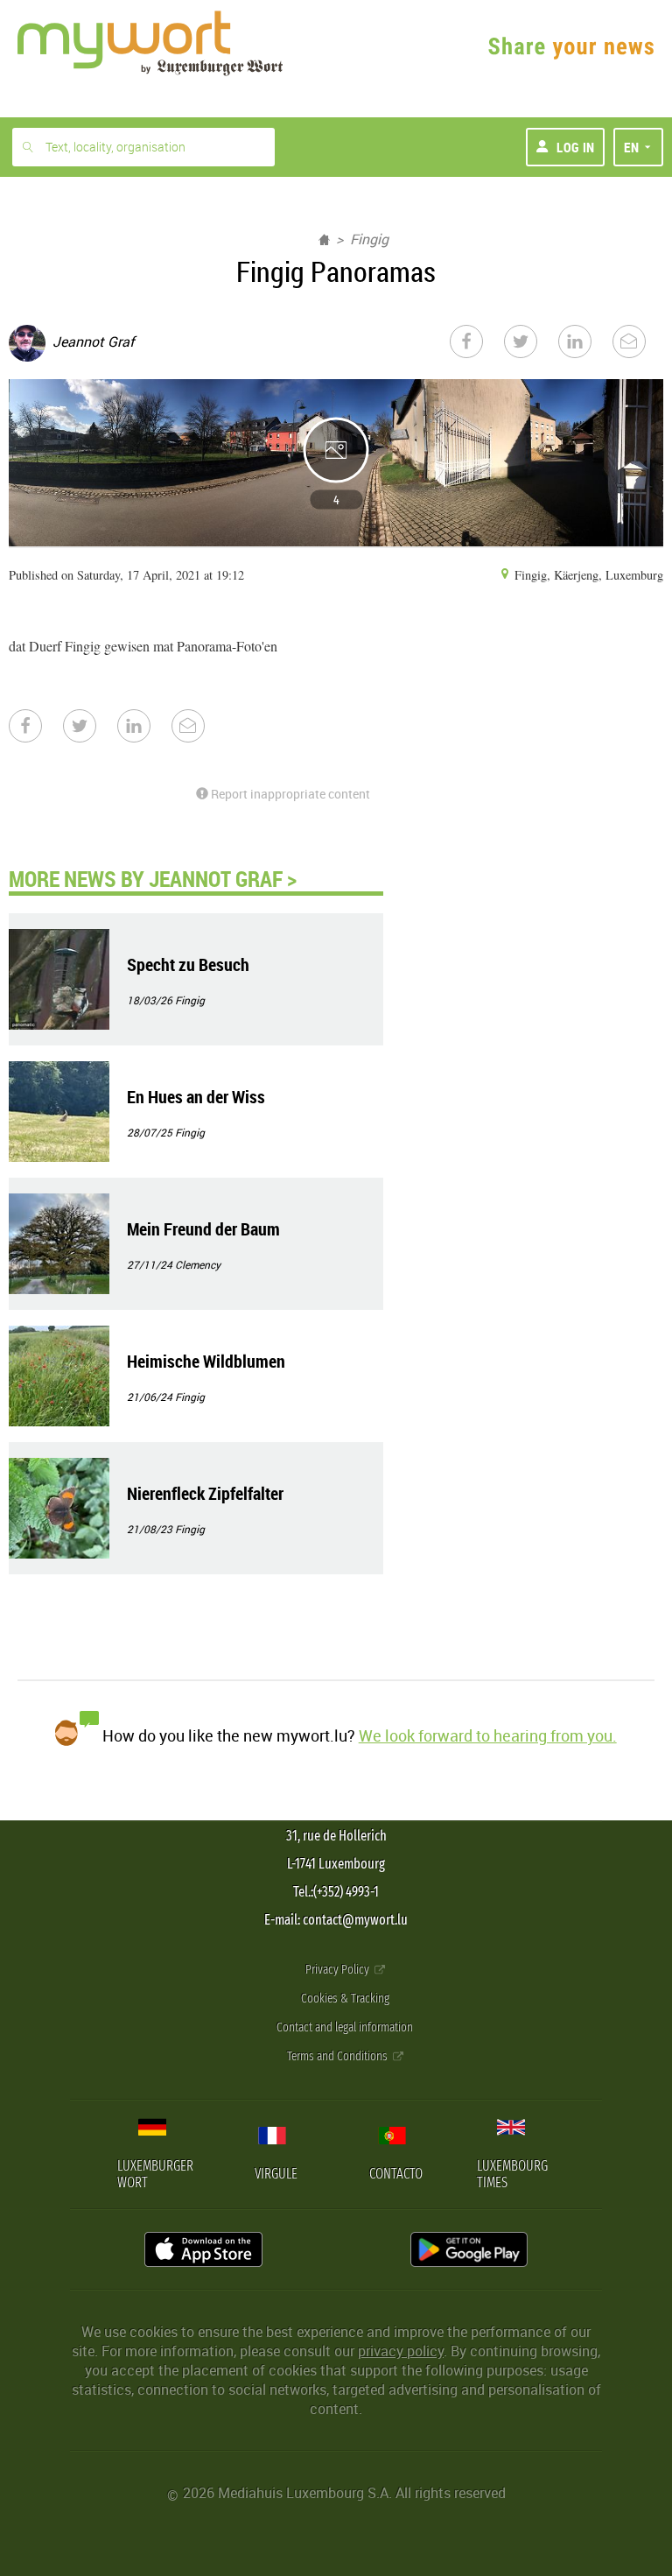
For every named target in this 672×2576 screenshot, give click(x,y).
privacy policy (401, 2351)
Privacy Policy (339, 1970)
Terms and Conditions (339, 2056)
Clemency (198, 1264)
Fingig (369, 239)
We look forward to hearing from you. (488, 1735)
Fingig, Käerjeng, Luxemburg (587, 575)
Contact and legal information (345, 2027)
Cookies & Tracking (345, 1999)
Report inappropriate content (289, 794)
